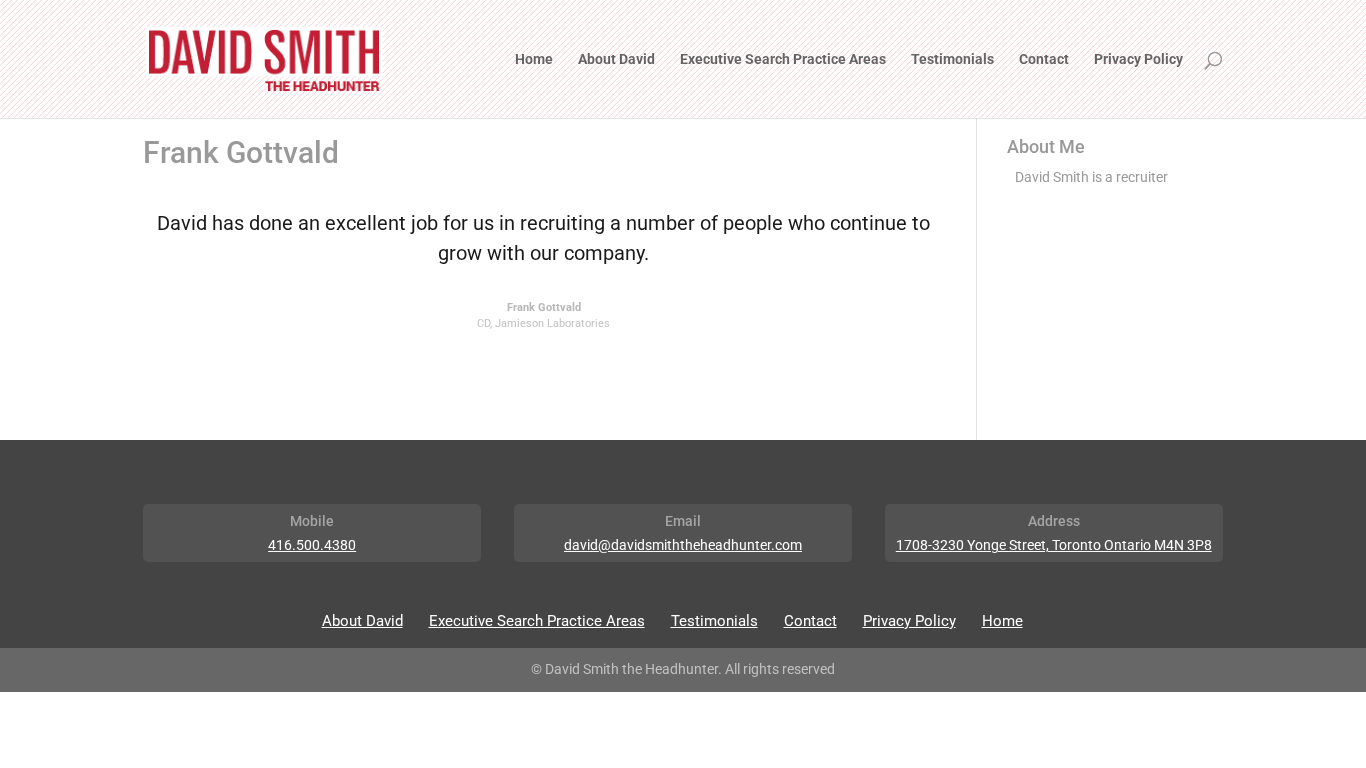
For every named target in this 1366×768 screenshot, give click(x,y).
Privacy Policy (1138, 59)
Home (534, 59)
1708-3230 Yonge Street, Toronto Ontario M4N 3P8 (1054, 545)
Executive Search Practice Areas (783, 59)
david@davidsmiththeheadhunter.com (683, 545)
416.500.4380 (312, 545)
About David (616, 59)
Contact (1044, 59)
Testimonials (952, 59)
